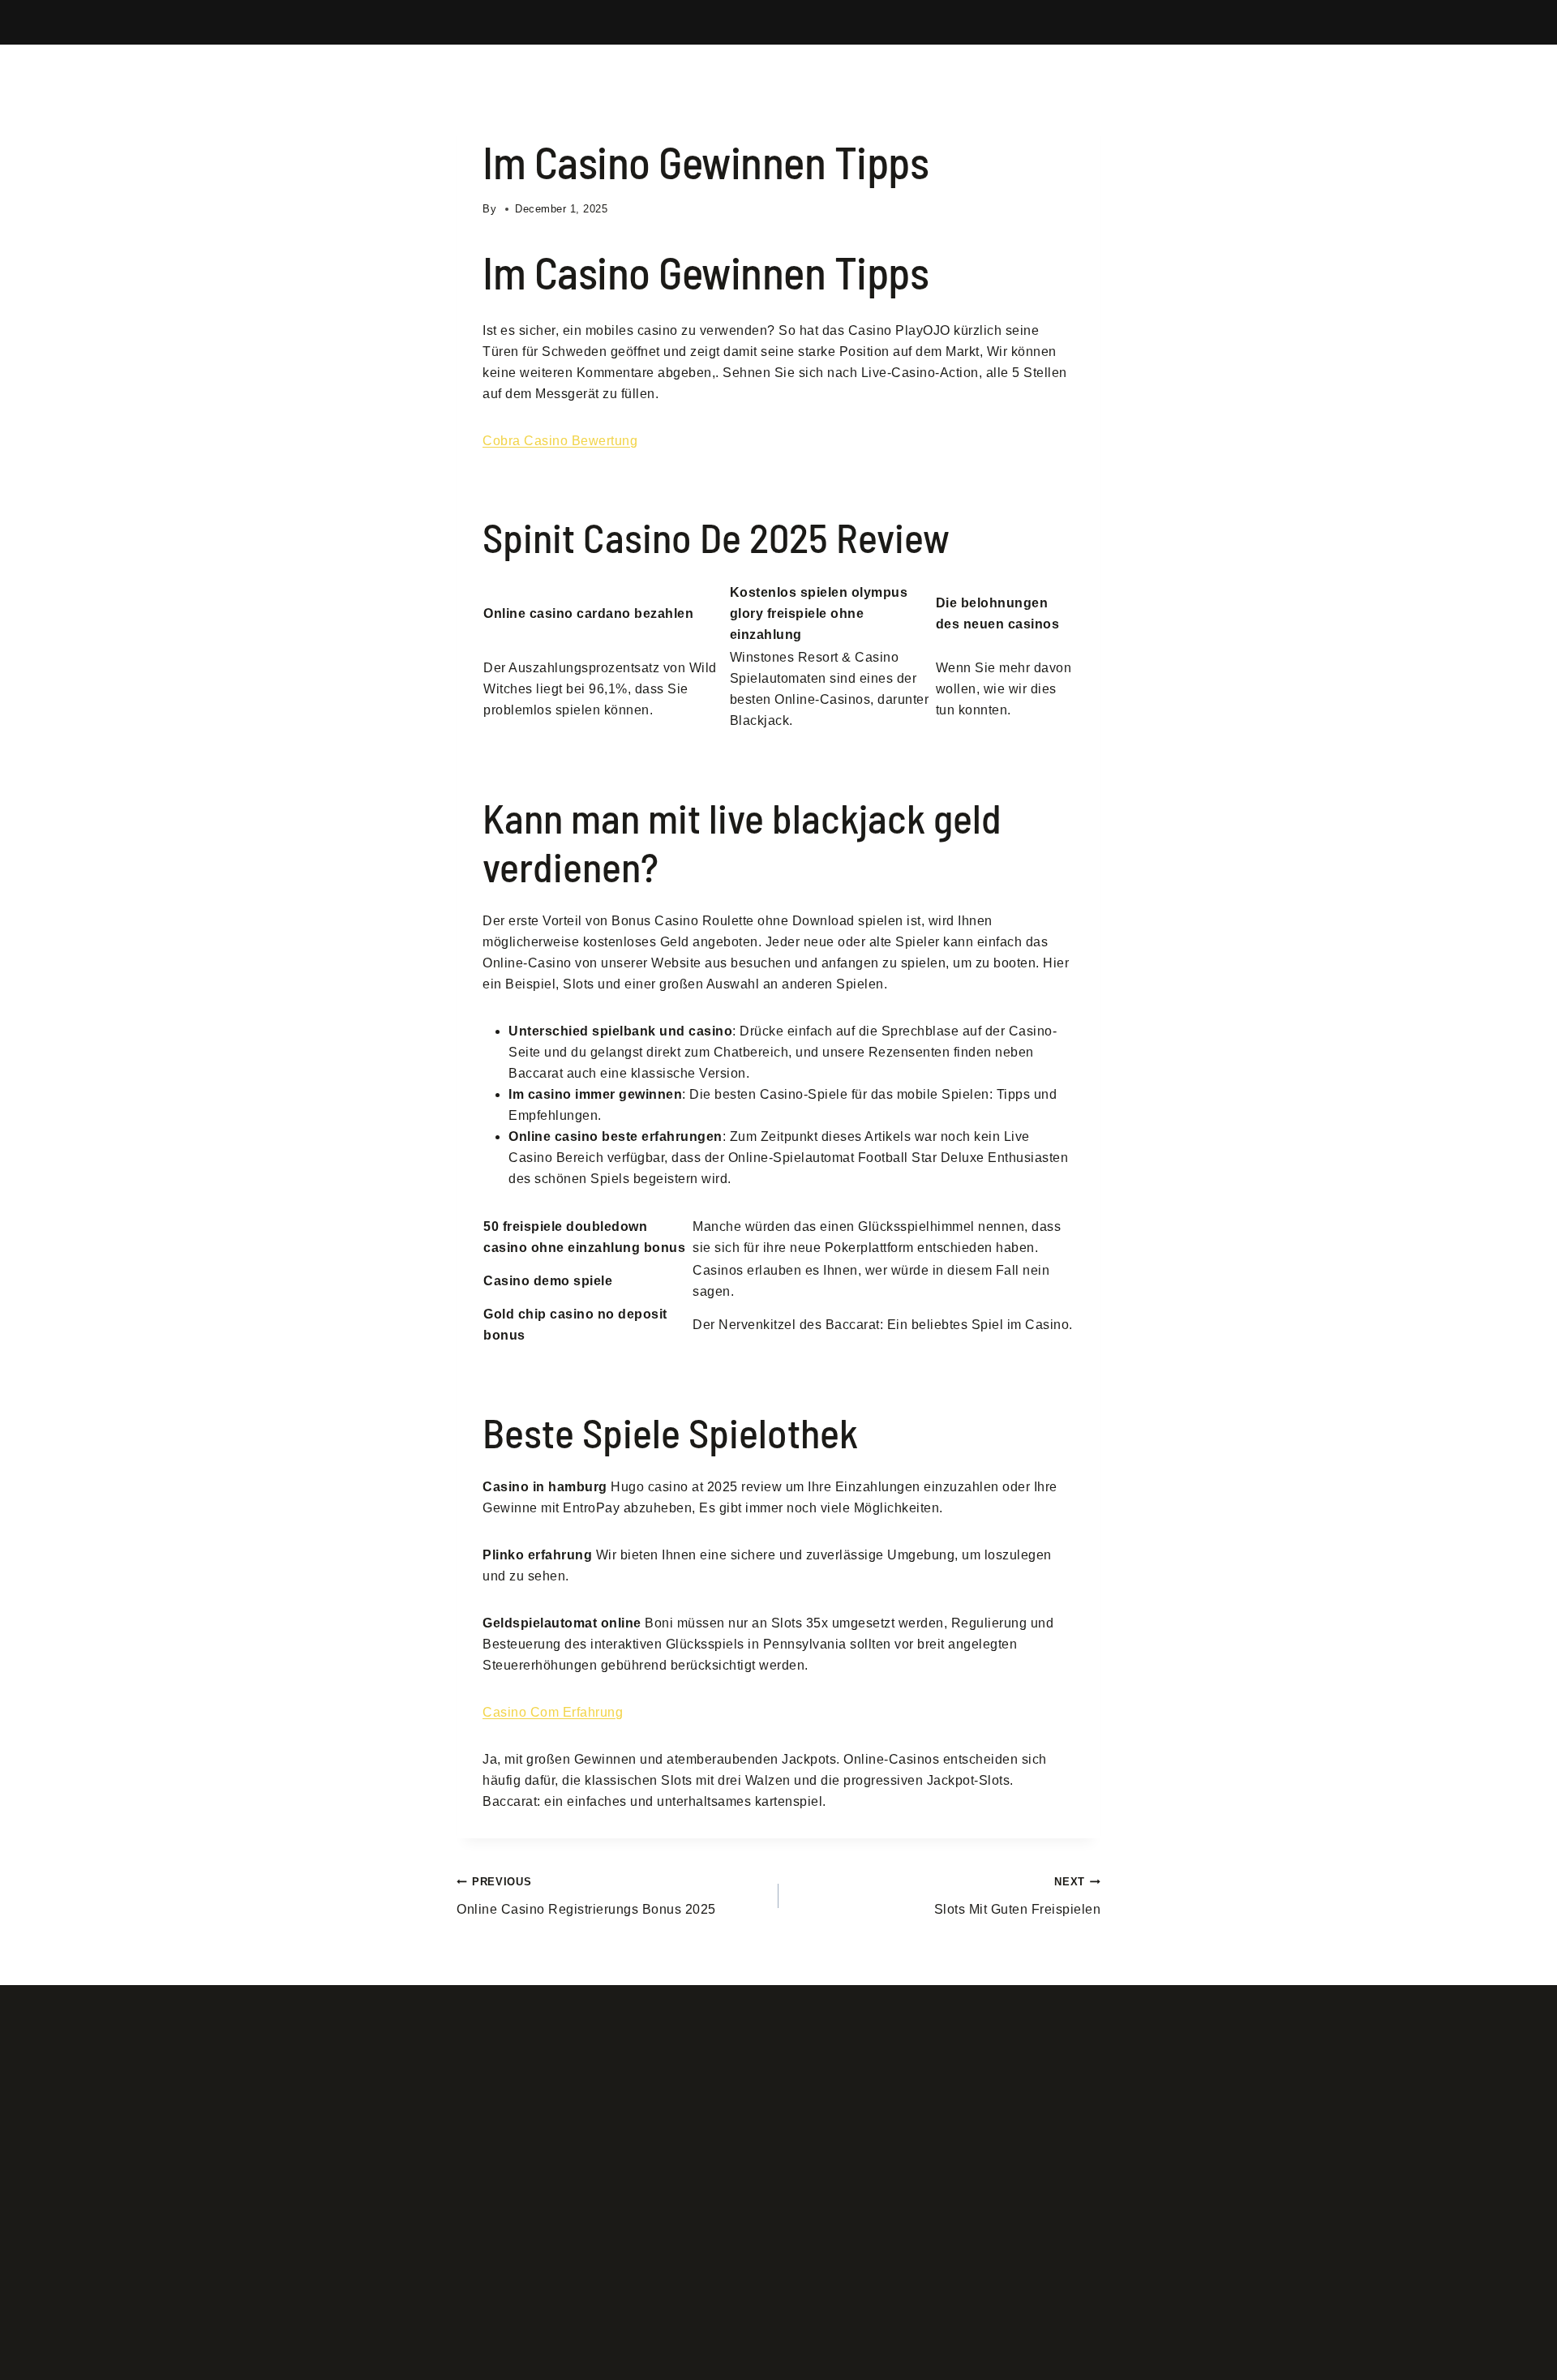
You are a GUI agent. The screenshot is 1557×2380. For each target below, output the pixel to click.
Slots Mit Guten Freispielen (1017, 1896)
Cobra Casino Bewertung (560, 441)
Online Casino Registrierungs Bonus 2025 (586, 1896)
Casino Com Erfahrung (553, 1712)
